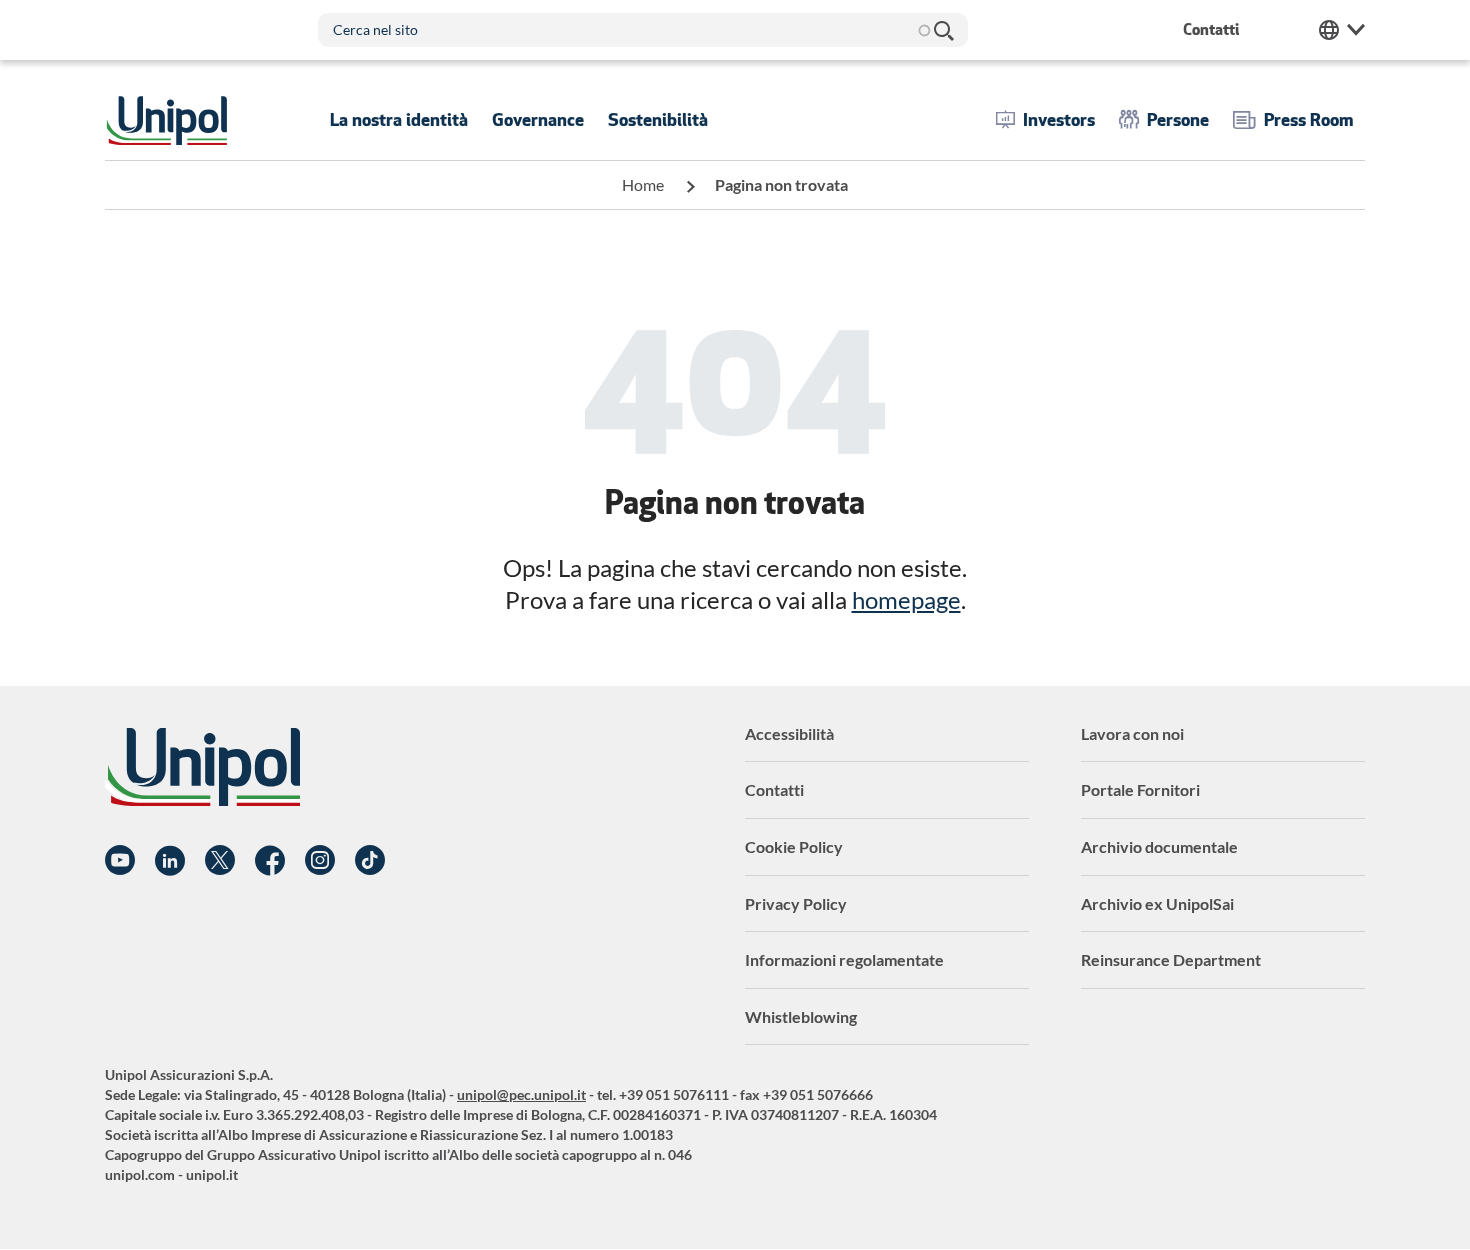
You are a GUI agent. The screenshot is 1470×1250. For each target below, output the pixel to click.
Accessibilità (789, 733)
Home (643, 184)
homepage (906, 599)
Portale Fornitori (1140, 789)
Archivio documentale (1159, 846)
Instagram (320, 861)
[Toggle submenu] (399, 120)
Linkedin (170, 861)
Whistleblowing (801, 1016)
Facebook (270, 861)
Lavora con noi (1132, 733)
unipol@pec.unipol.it (521, 1094)
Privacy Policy (796, 903)
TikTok (370, 861)
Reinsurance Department (1171, 959)
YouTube (120, 861)
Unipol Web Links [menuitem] (1342, 30)
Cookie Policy (794, 846)
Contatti (774, 789)
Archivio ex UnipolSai (1157, 903)
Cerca (943, 30)
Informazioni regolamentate (844, 959)
